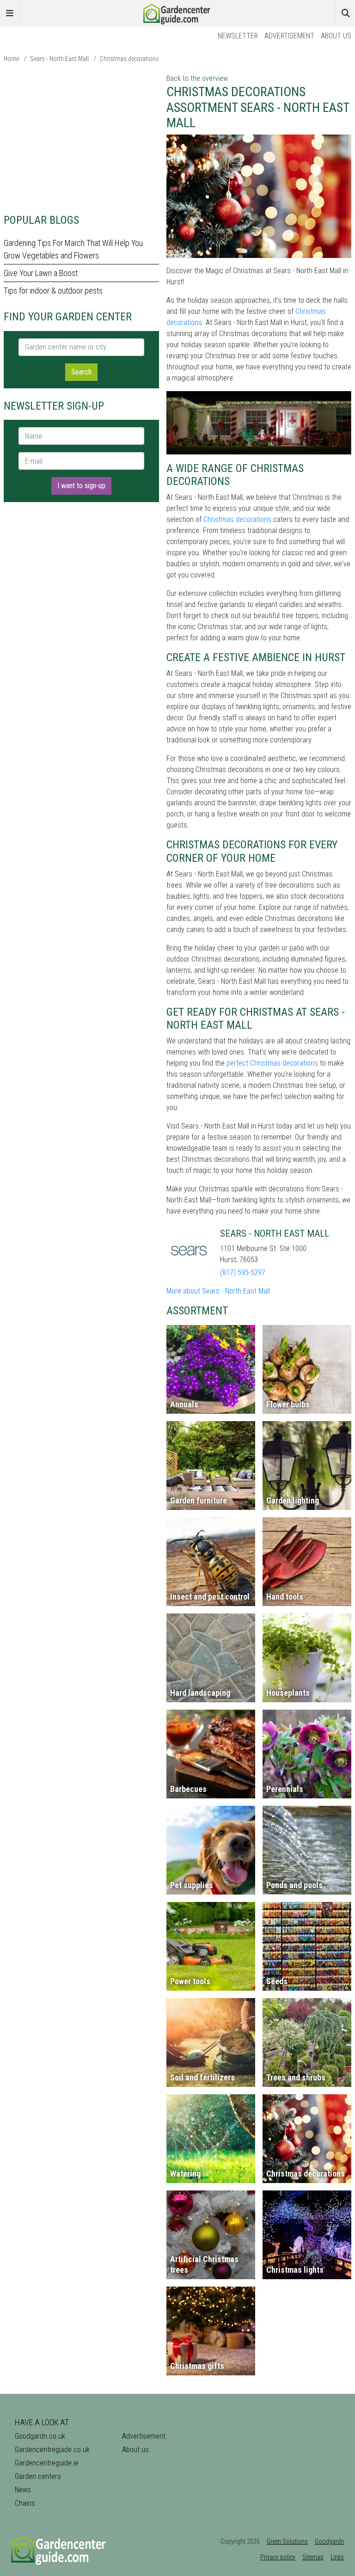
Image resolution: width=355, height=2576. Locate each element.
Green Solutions (287, 2541)
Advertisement (289, 36)
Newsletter (238, 36)
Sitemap (313, 2557)
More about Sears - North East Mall (218, 1291)
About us (336, 36)
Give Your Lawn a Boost (41, 273)
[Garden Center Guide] (177, 13)
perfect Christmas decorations (272, 1063)
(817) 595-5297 (243, 1273)
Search (81, 372)
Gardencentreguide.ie (47, 2463)
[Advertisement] (81, 138)
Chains (25, 2503)
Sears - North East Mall (59, 59)
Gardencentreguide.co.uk (52, 2450)
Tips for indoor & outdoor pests (53, 291)
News (23, 2490)
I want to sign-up (81, 486)
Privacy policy (278, 2557)
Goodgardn (329, 2541)
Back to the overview (197, 78)
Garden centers (38, 2476)
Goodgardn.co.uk (40, 2436)
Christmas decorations (129, 59)
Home (11, 59)
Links (337, 2557)
